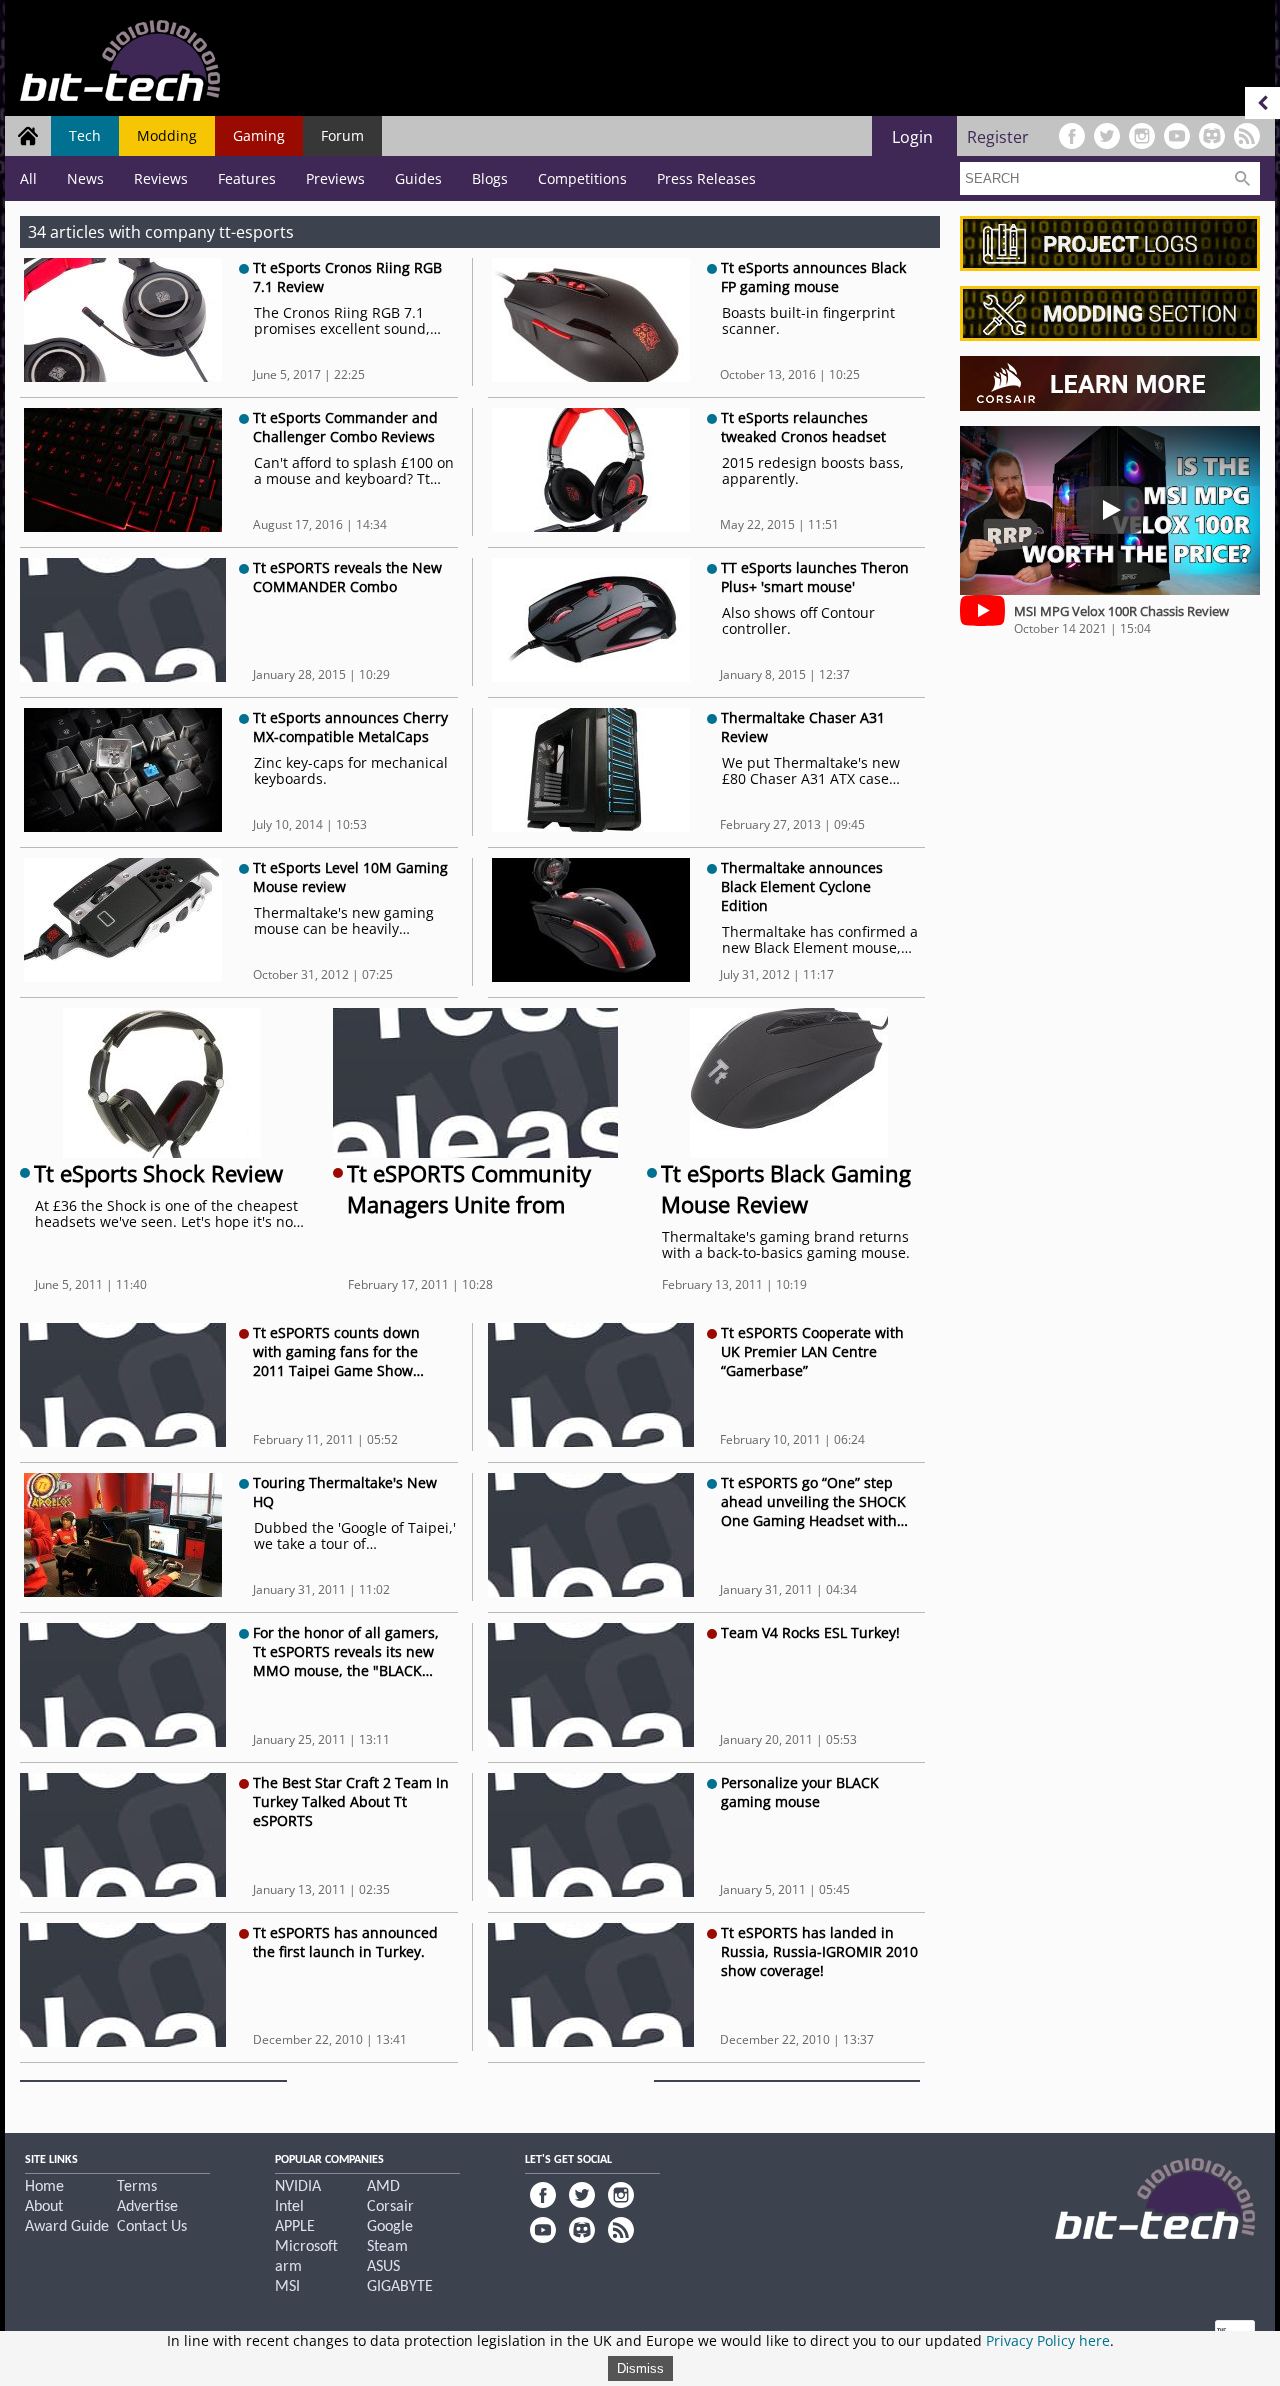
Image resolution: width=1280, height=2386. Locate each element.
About (44, 2207)
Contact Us (152, 2227)
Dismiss (640, 2368)
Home (44, 2187)
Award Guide (67, 2227)
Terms (137, 2187)
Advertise (147, 2207)
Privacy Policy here (1048, 2340)
